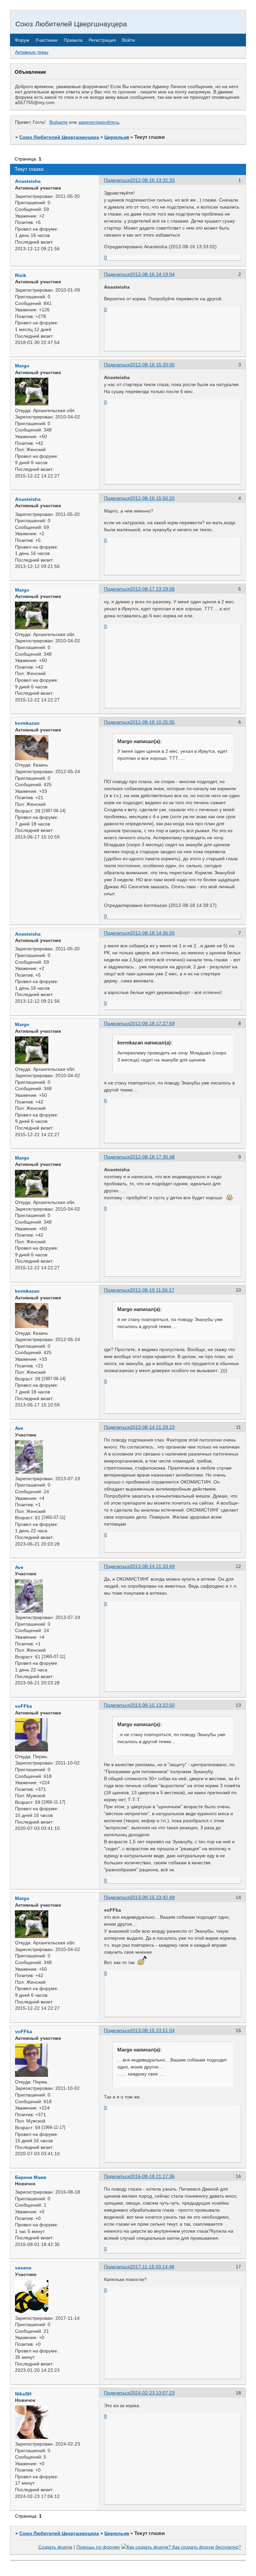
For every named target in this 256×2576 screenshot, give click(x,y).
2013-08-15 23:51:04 (152, 2030)
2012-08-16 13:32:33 (152, 180)
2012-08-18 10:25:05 (152, 722)
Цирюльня (117, 137)
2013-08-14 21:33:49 (152, 1566)
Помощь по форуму (98, 2547)
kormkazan (27, 723)
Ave (19, 1428)
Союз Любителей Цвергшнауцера (59, 137)
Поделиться (117, 180)
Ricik (21, 275)
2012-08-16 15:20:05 (152, 365)
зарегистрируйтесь (99, 122)
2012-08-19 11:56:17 (152, 1290)
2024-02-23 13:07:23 (152, 2393)
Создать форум (55, 2547)
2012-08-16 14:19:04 (152, 274)
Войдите (58, 122)
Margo (22, 366)
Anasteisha (28, 181)
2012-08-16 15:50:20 (152, 498)
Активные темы (32, 52)
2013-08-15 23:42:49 (152, 1897)
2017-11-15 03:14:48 (152, 2267)
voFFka (23, 1706)
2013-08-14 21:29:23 (152, 1427)
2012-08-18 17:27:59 (152, 1023)
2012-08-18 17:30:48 (152, 1157)
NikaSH (23, 2394)
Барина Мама (31, 2177)
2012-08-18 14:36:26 (152, 933)
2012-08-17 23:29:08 (152, 589)
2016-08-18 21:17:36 (152, 2176)
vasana (23, 2268)
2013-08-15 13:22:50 (152, 1705)
